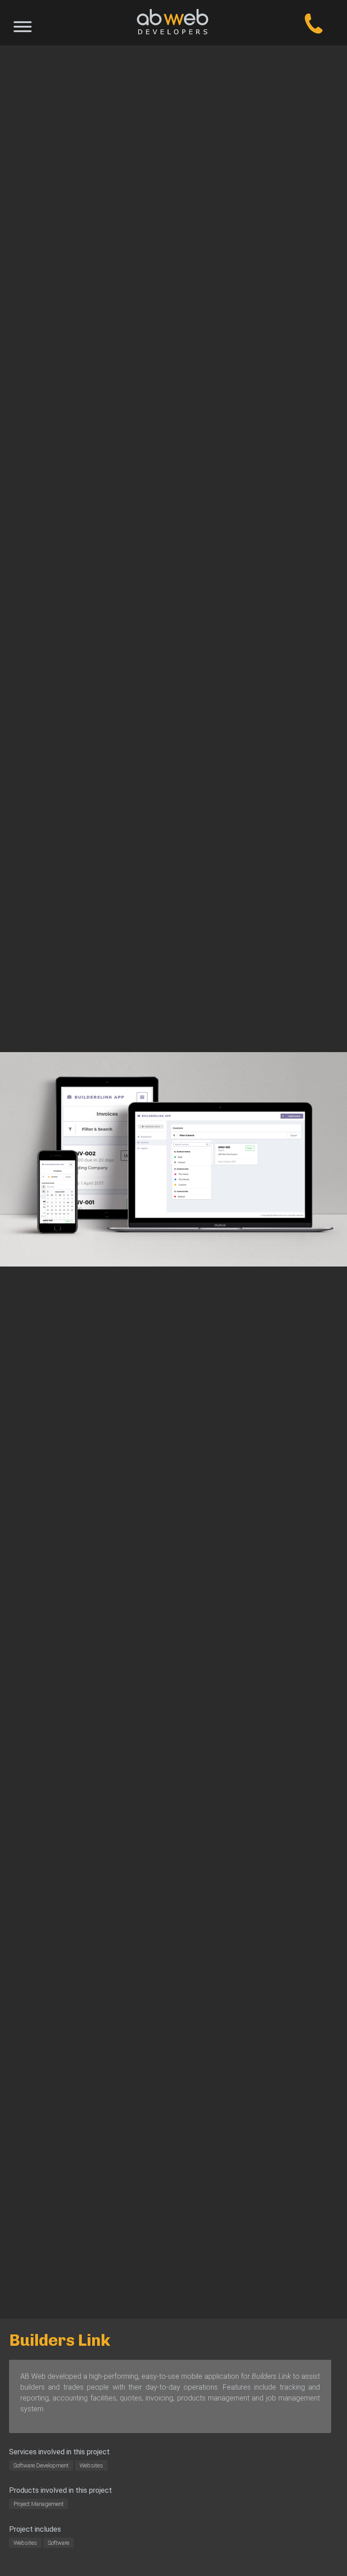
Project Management (39, 2504)
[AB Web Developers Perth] (173, 23)
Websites (91, 2465)
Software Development (41, 2465)
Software (59, 2543)
